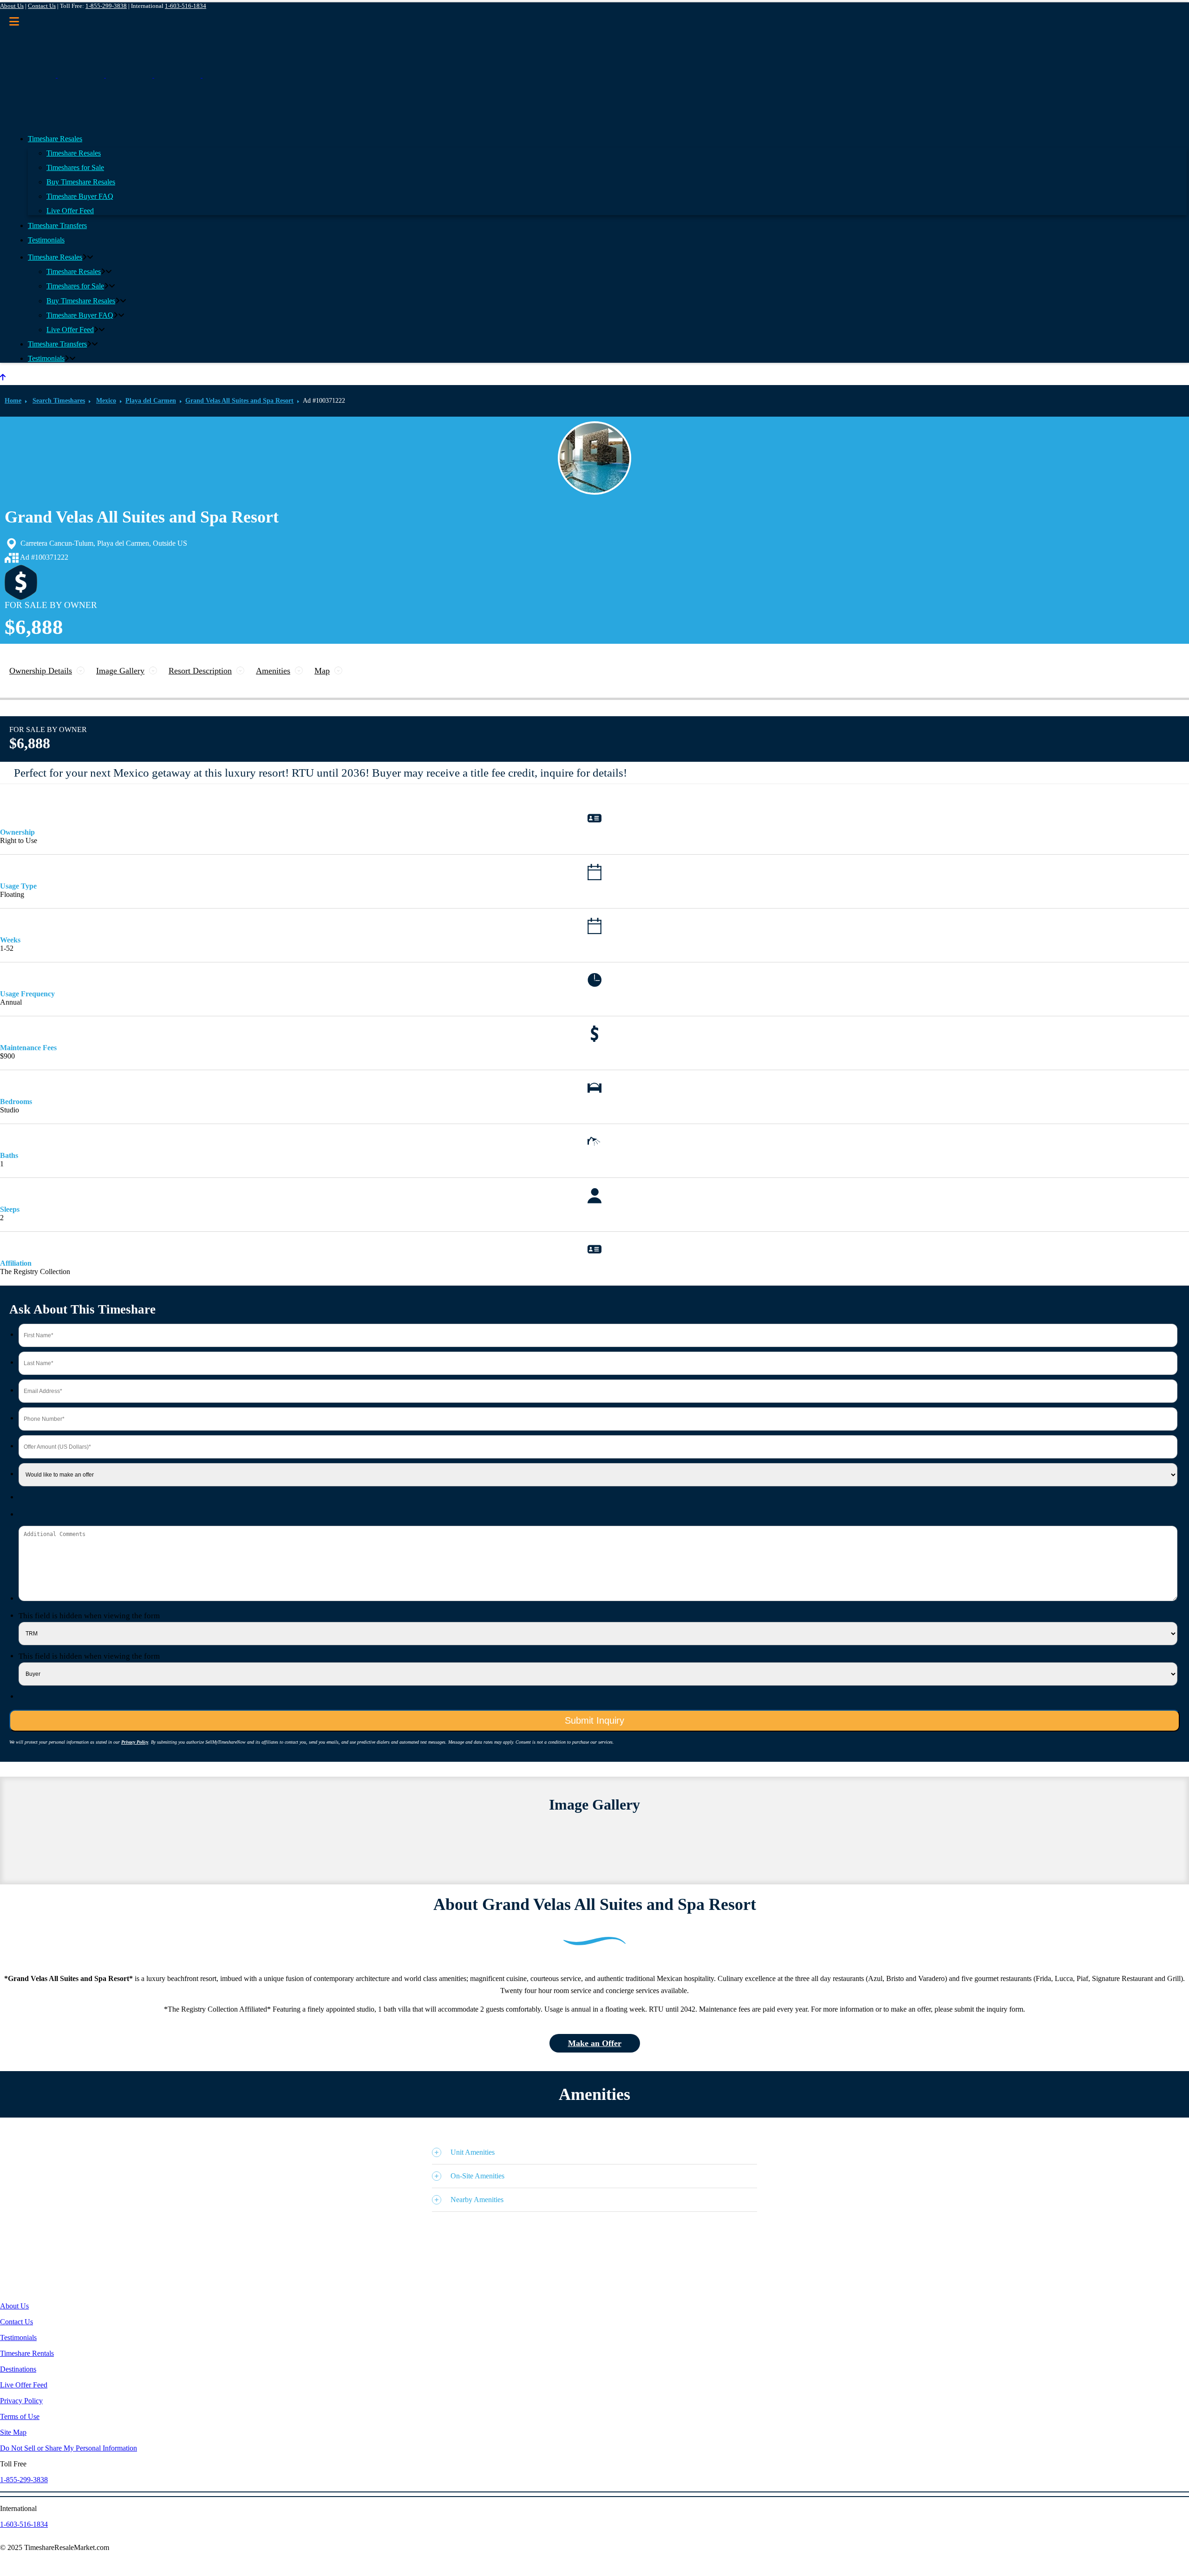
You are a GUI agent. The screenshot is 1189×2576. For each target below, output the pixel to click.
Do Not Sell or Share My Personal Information (69, 2448)
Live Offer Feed (24, 2385)
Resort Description (200, 671)
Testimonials (18, 2337)
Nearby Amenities (477, 2200)
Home (13, 401)
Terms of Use (20, 2416)
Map (322, 671)
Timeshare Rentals (27, 2353)
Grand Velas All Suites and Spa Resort (239, 401)
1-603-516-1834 (186, 6)
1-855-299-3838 (106, 6)
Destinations (18, 2369)
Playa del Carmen (151, 401)
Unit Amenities (473, 2152)
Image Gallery (120, 671)
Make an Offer (595, 2043)
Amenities (273, 671)
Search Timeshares (59, 401)
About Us (12, 6)
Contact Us (42, 6)
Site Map (13, 2432)
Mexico (106, 401)
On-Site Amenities (477, 2176)
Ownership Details (41, 671)
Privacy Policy (135, 1742)
